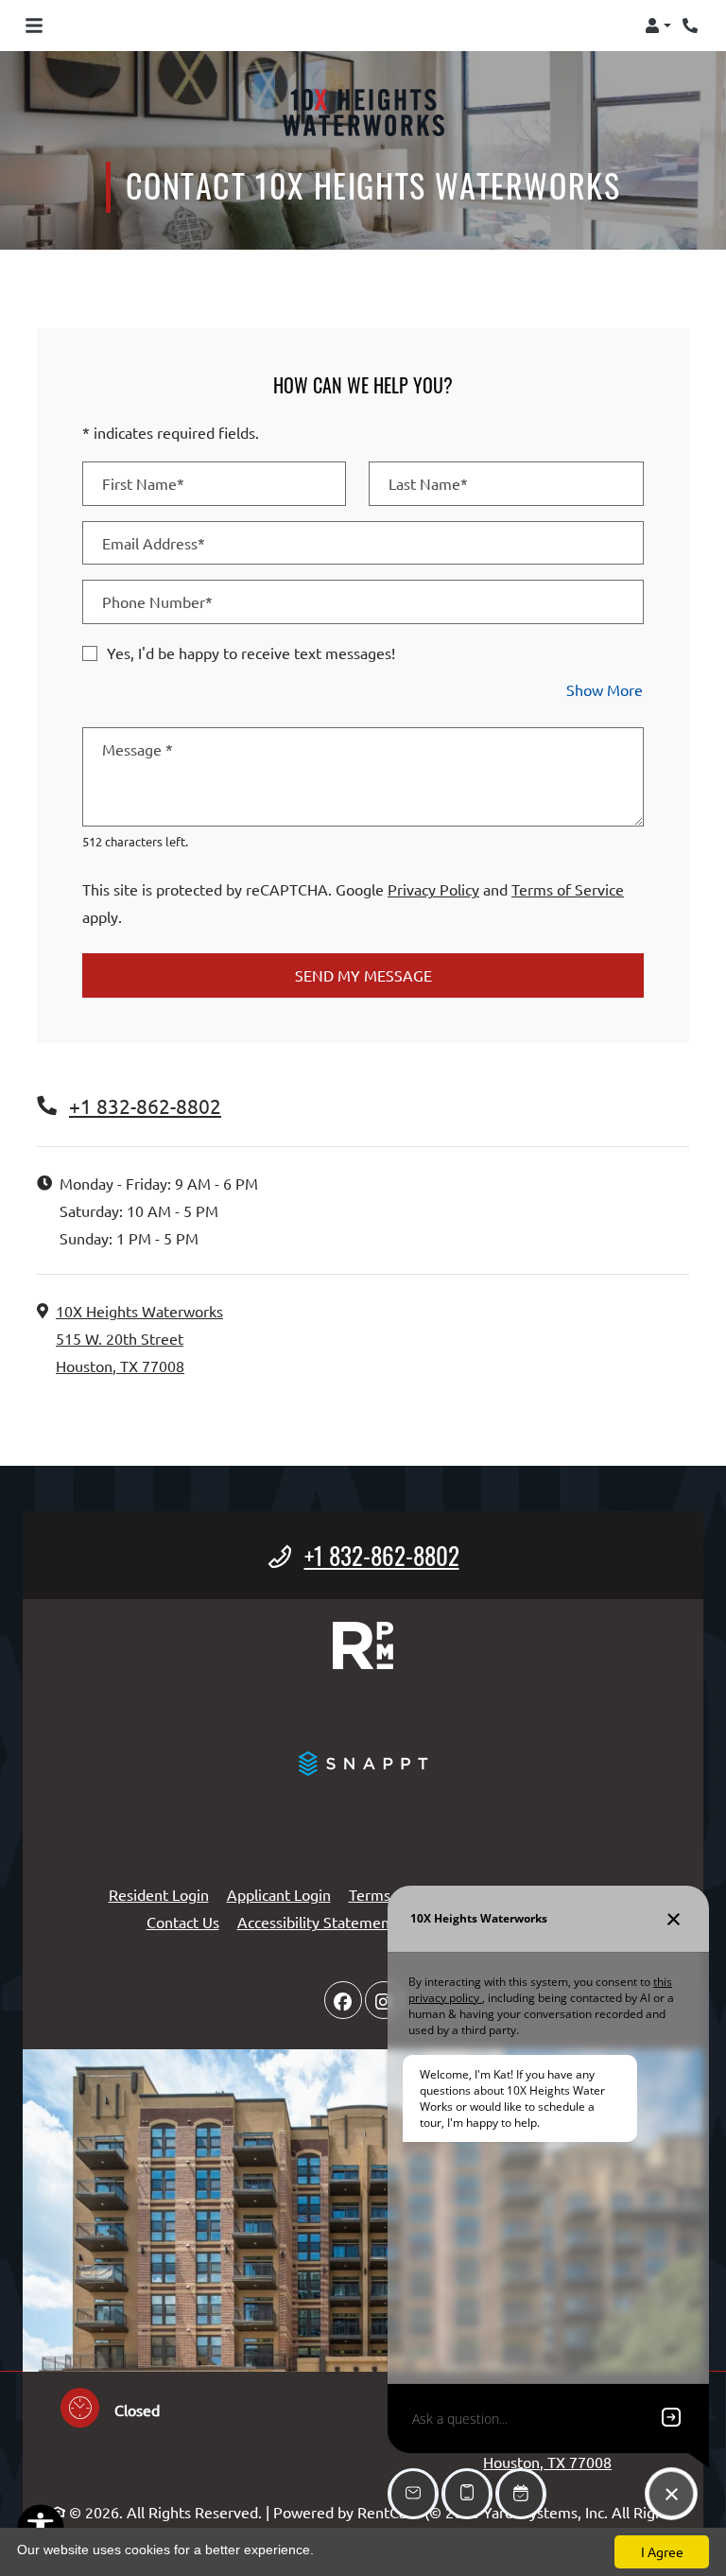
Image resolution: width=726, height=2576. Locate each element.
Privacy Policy (433, 888)
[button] (658, 26)
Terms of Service (568, 888)
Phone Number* (157, 601)
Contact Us (183, 1922)
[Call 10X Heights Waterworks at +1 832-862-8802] (692, 26)
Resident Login (159, 1894)
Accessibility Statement (316, 1921)
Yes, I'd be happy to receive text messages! (251, 653)
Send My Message (363, 975)
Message (138, 749)
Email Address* (154, 543)
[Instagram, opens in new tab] (384, 2000)
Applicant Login (279, 1894)
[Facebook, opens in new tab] (343, 2000)
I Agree (662, 2551)
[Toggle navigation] (34, 26)
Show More (605, 689)
